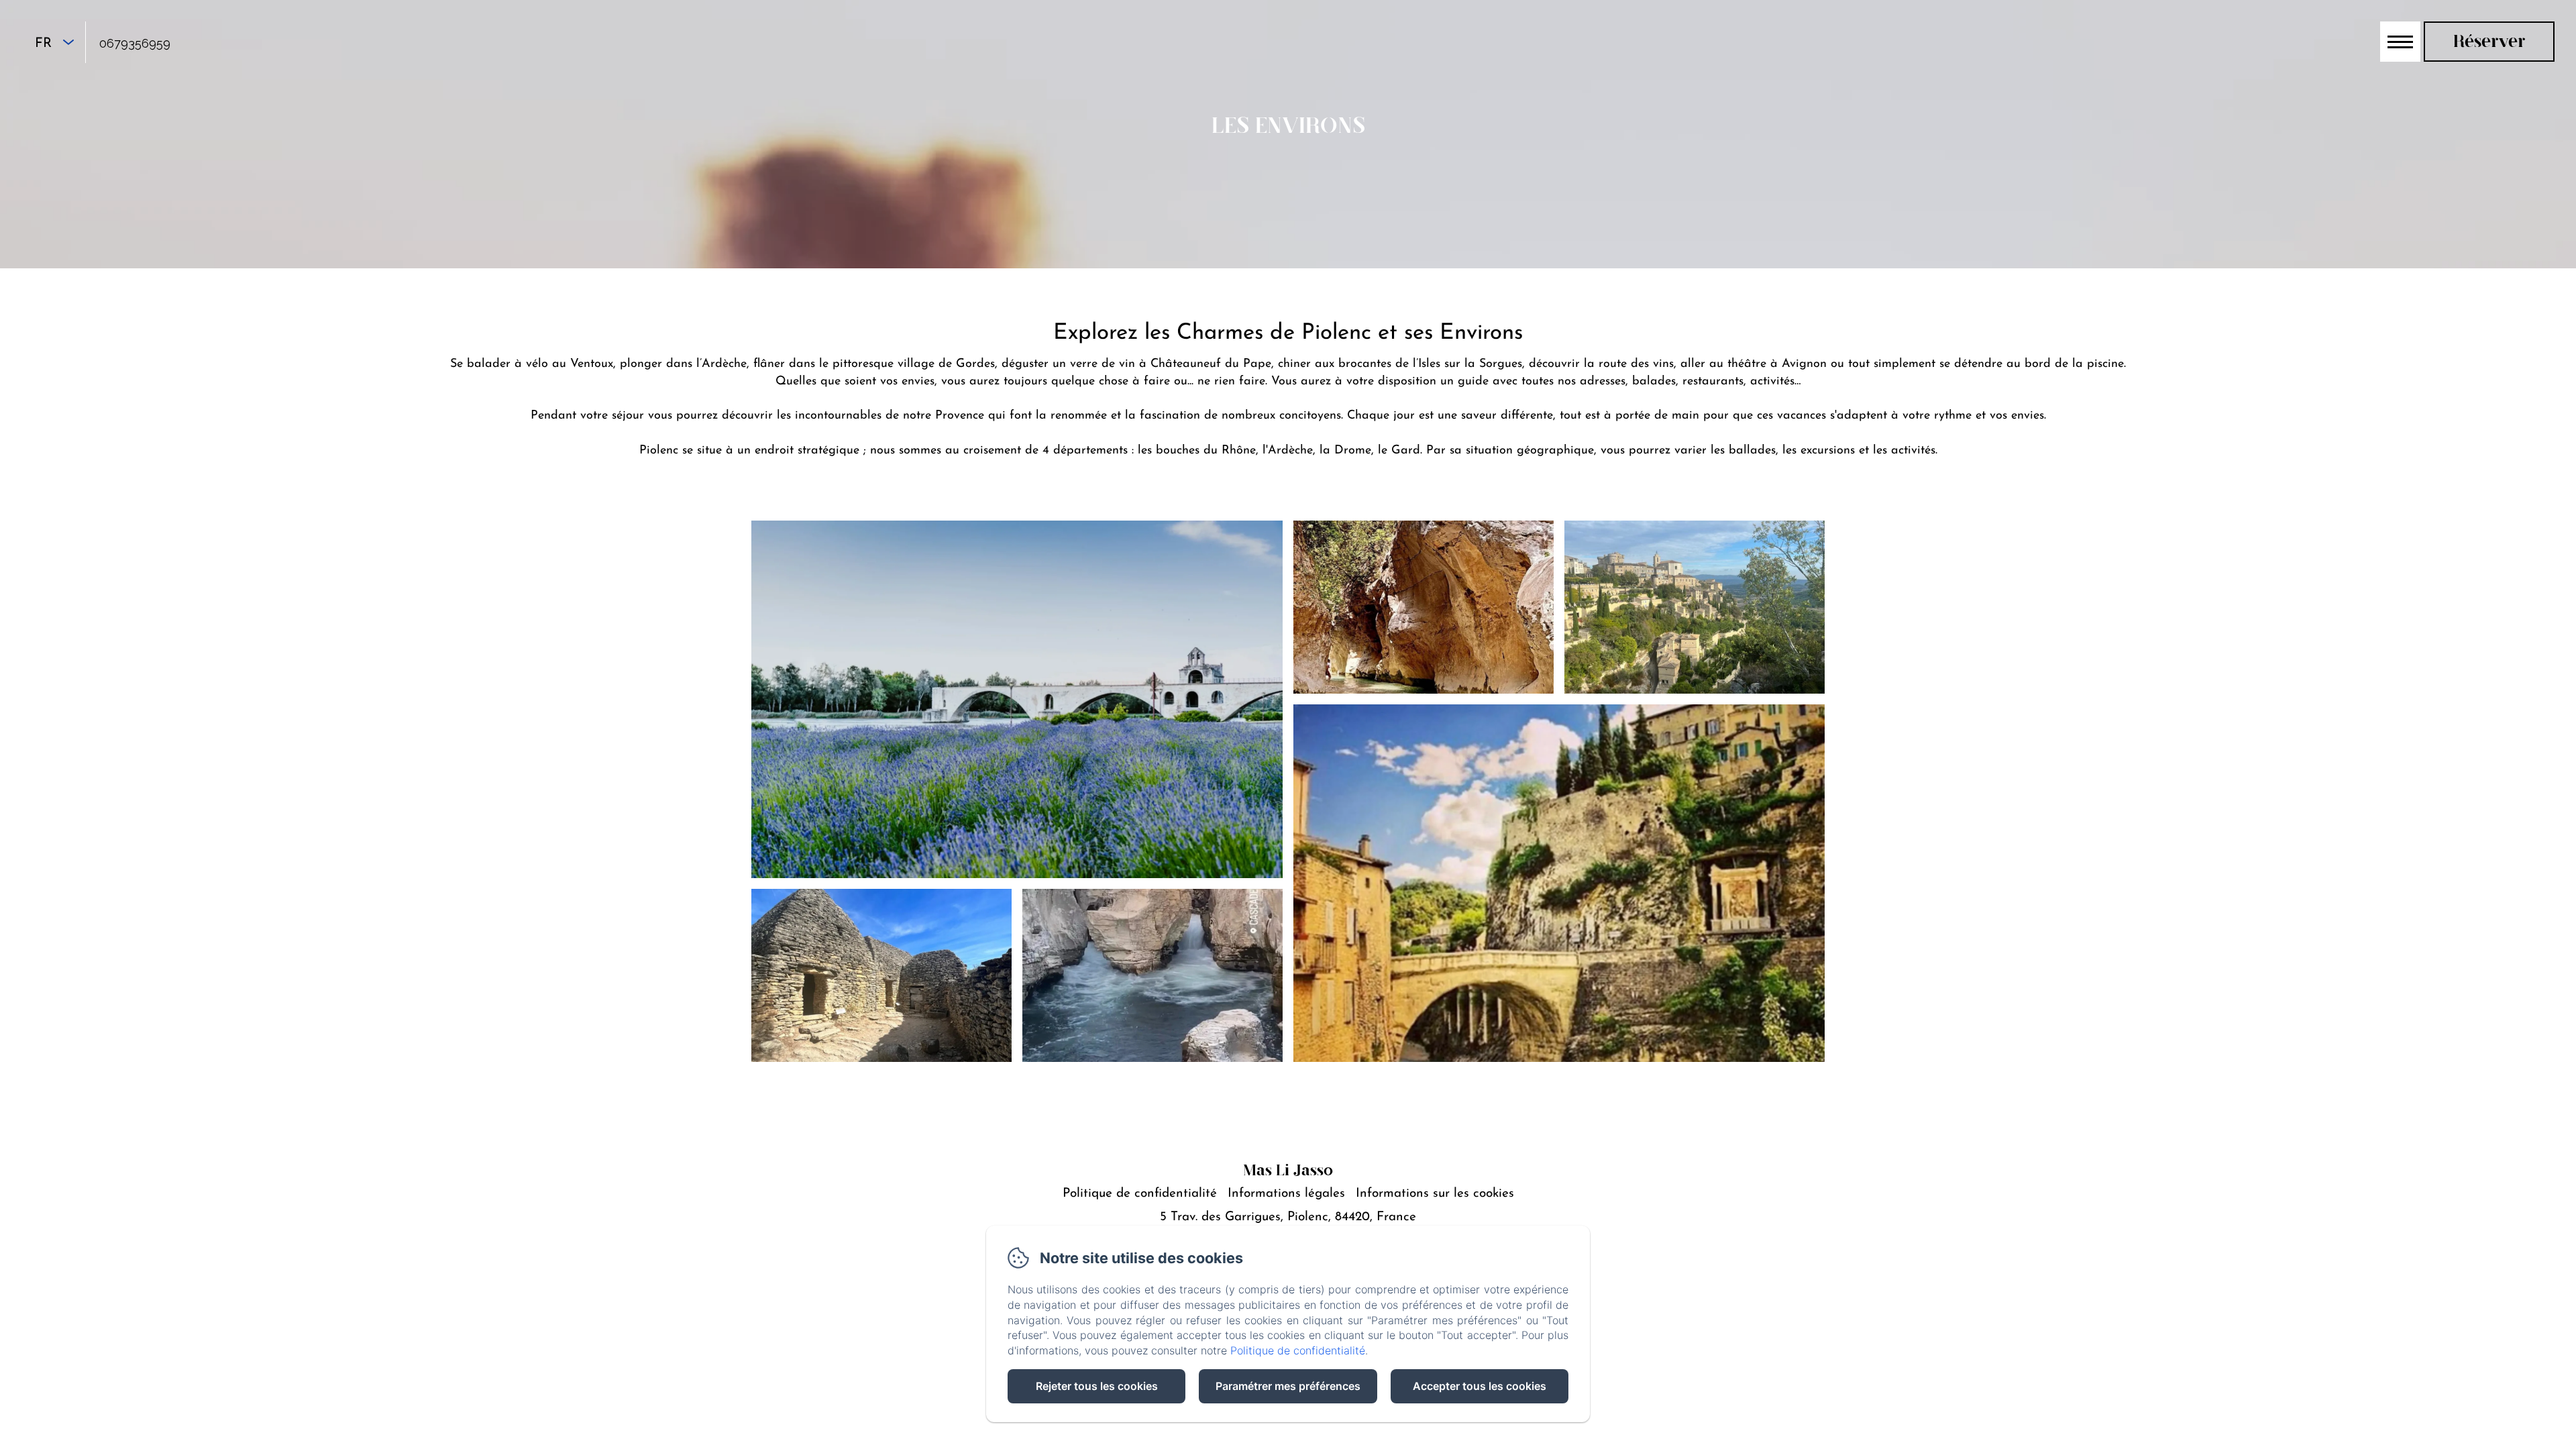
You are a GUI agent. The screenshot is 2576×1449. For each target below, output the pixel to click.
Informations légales (1286, 1194)
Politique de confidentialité (1140, 1194)
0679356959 (135, 43)
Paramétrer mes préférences (1288, 1386)
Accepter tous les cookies (1480, 1386)
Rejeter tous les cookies (1097, 1386)
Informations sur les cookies (1435, 1194)
